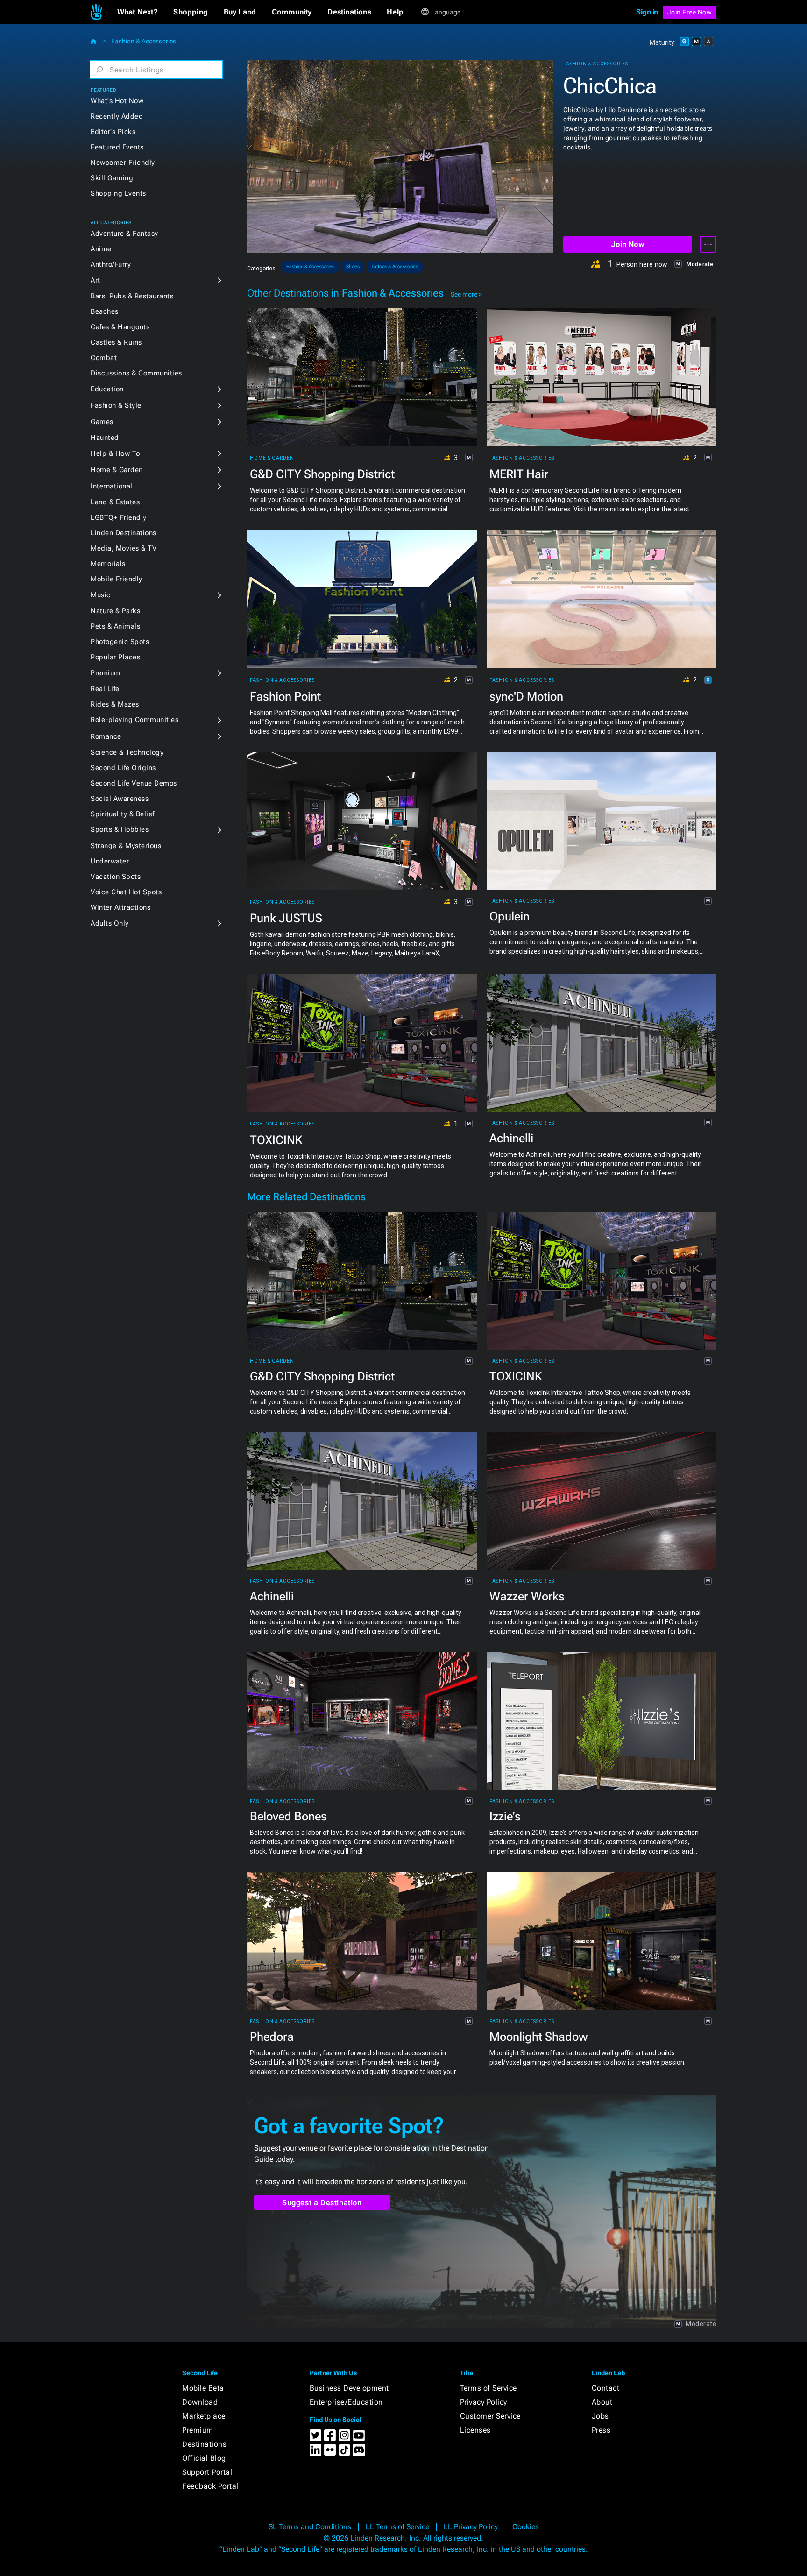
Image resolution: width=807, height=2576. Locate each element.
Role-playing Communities (134, 720)
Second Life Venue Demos (134, 783)
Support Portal (207, 2472)
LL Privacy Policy (471, 2527)
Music (101, 595)
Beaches (105, 311)
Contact (606, 2388)
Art (96, 280)
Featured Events (117, 147)
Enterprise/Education (346, 2402)
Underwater (110, 861)
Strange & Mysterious (126, 846)
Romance (106, 736)
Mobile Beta (203, 2388)
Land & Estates (115, 502)
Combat (104, 358)
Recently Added (117, 116)
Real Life (105, 689)
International (112, 486)
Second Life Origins (123, 768)
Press (601, 2430)
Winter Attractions (120, 907)
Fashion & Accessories (144, 41)
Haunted (105, 438)
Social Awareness (120, 799)
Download (200, 2402)
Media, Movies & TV (124, 548)
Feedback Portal (210, 2486)
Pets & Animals (115, 626)
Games (102, 422)
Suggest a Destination (322, 2203)
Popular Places (115, 657)
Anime (101, 249)
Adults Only (110, 923)
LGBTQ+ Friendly (119, 517)
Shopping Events (118, 193)
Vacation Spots (116, 877)
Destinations (204, 2444)
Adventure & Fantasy (124, 234)
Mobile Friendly (117, 579)
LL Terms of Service (397, 2527)
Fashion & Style (116, 405)
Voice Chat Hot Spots (126, 892)
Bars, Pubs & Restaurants (132, 296)
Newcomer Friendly (123, 163)
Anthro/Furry (111, 264)
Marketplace (204, 2416)
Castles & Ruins (116, 342)
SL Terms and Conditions (310, 2527)
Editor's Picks (113, 132)
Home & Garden (117, 470)
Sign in (647, 12)
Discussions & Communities (136, 373)
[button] (138, 12)
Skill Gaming (112, 178)
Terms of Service (488, 2388)
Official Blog (204, 2458)
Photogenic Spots (120, 642)
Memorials (108, 564)
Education (107, 389)
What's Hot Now (117, 101)
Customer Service (490, 2416)
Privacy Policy (484, 2402)
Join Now (627, 244)
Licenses (475, 2430)
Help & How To (115, 453)
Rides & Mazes (115, 704)
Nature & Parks (115, 611)
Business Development (349, 2388)
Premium (106, 673)
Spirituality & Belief (123, 814)
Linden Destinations (124, 533)
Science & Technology (127, 752)
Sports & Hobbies (120, 829)
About (602, 2402)
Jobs (600, 2416)
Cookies (526, 2527)
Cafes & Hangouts (120, 327)
